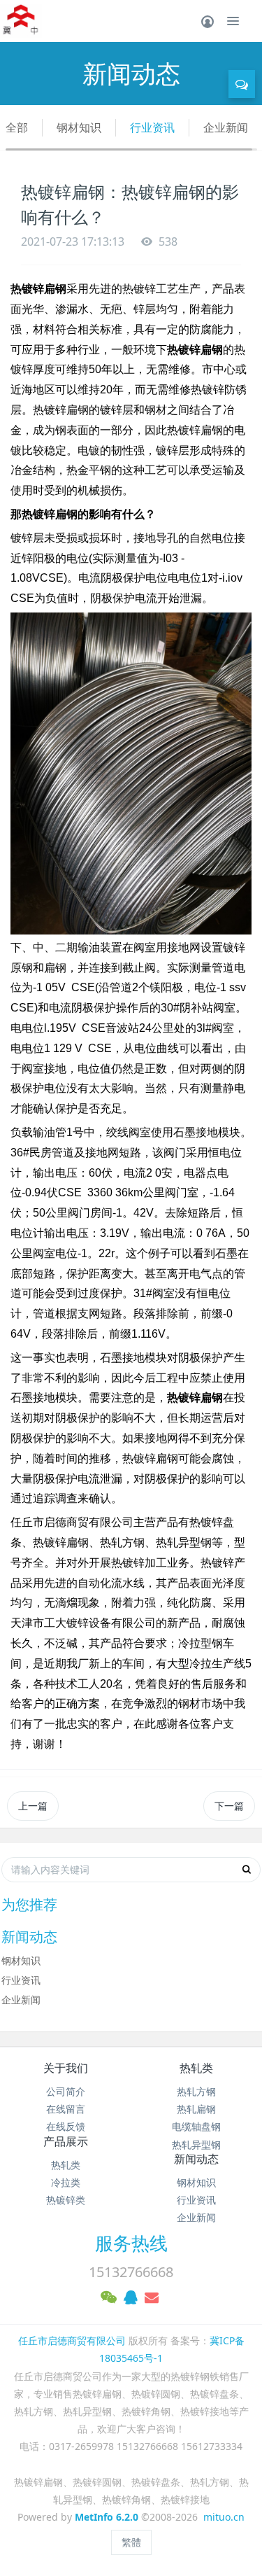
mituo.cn (224, 2517)
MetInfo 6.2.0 (107, 2517)
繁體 (131, 2542)
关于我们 (66, 2068)
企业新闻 (226, 127)
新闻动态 (196, 2159)
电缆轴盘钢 (196, 2126)
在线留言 (66, 2109)
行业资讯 (152, 127)
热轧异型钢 (196, 2144)
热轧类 (196, 2068)
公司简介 (66, 2091)
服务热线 (131, 2243)
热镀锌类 (66, 2200)
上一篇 (33, 1806)
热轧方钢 (196, 2091)
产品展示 (66, 2141)
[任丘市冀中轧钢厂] (21, 21)
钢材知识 (79, 127)
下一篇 (229, 1806)
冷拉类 (66, 2182)
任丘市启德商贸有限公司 (72, 2340)
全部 (17, 127)
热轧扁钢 (196, 2109)
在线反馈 (66, 2126)
